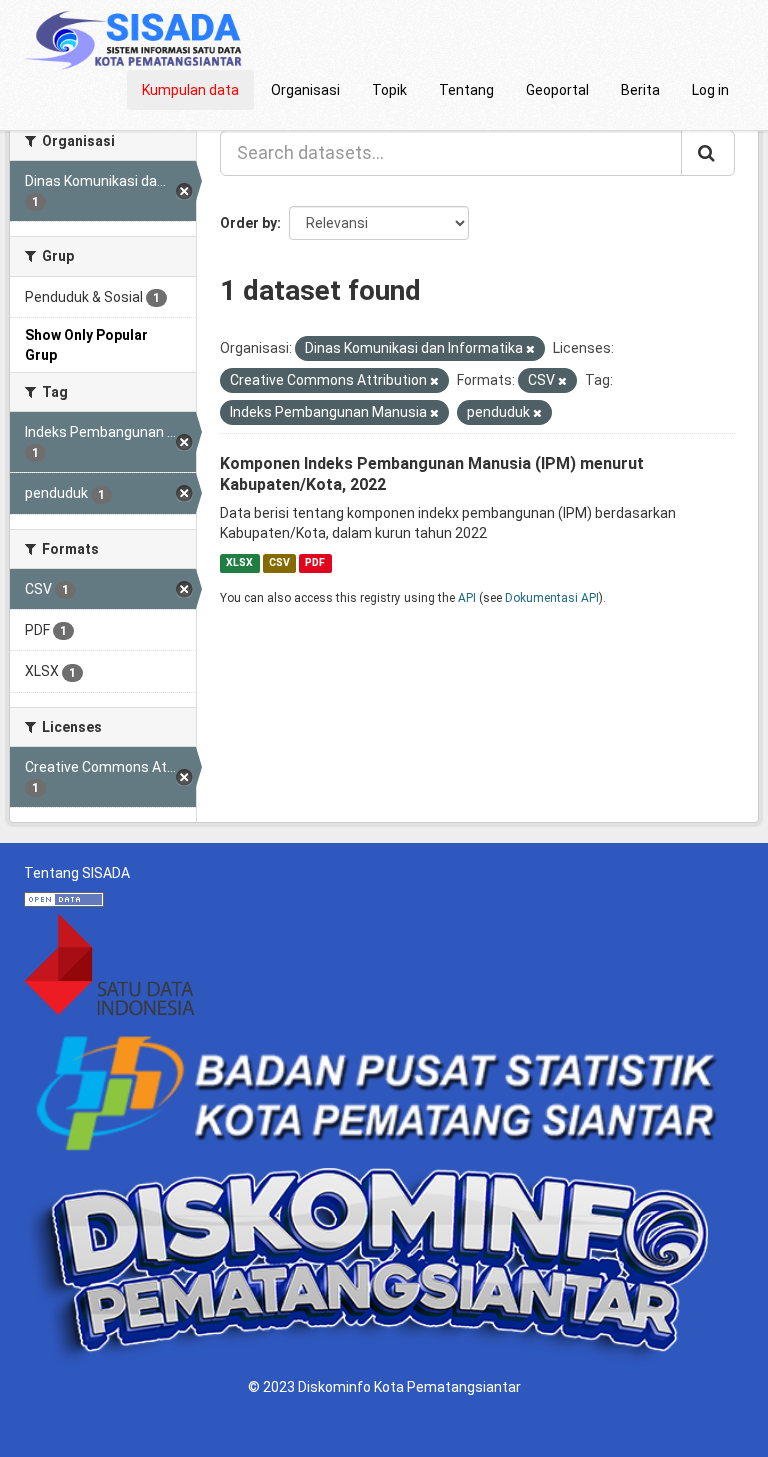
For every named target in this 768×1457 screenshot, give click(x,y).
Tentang (466, 90)
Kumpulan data (190, 90)
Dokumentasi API (552, 598)
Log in (710, 90)
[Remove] (530, 349)
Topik (389, 90)
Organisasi (305, 90)
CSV (279, 562)
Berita (640, 90)
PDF (315, 562)
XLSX (239, 562)
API (467, 598)
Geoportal (557, 90)
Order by (248, 223)
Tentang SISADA (77, 873)
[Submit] (708, 153)
